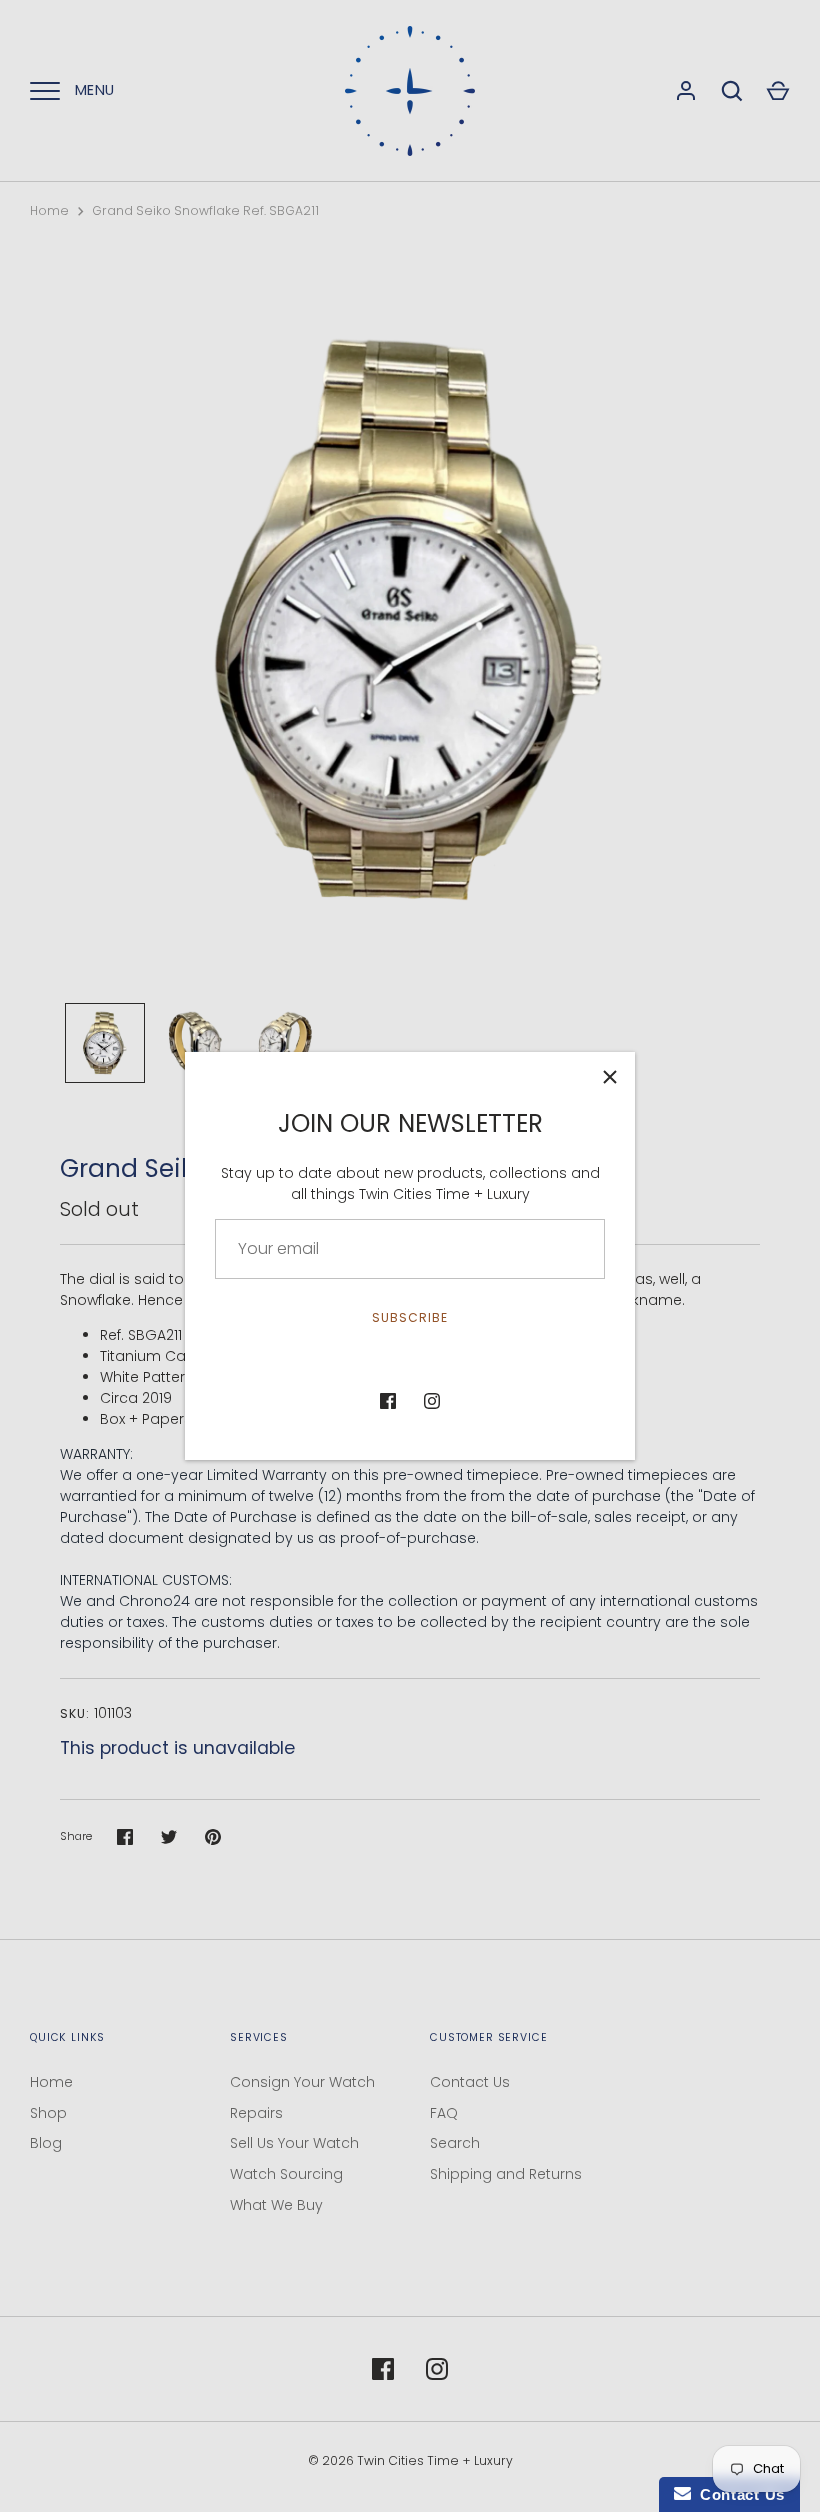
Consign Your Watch (302, 2082)
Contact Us (470, 2082)
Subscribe (410, 1317)
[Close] (610, 1077)
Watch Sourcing (286, 2174)
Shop (48, 2113)
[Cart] (778, 91)
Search (455, 2143)
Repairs (256, 2113)
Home (49, 210)
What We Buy (276, 2205)
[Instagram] (432, 1401)
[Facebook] (388, 1401)
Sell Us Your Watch (294, 2143)
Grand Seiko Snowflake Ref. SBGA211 (205, 210)
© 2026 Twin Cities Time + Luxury (410, 2460)
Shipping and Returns (506, 2174)
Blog (46, 2143)
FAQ (444, 2113)
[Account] (686, 91)
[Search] (732, 91)
